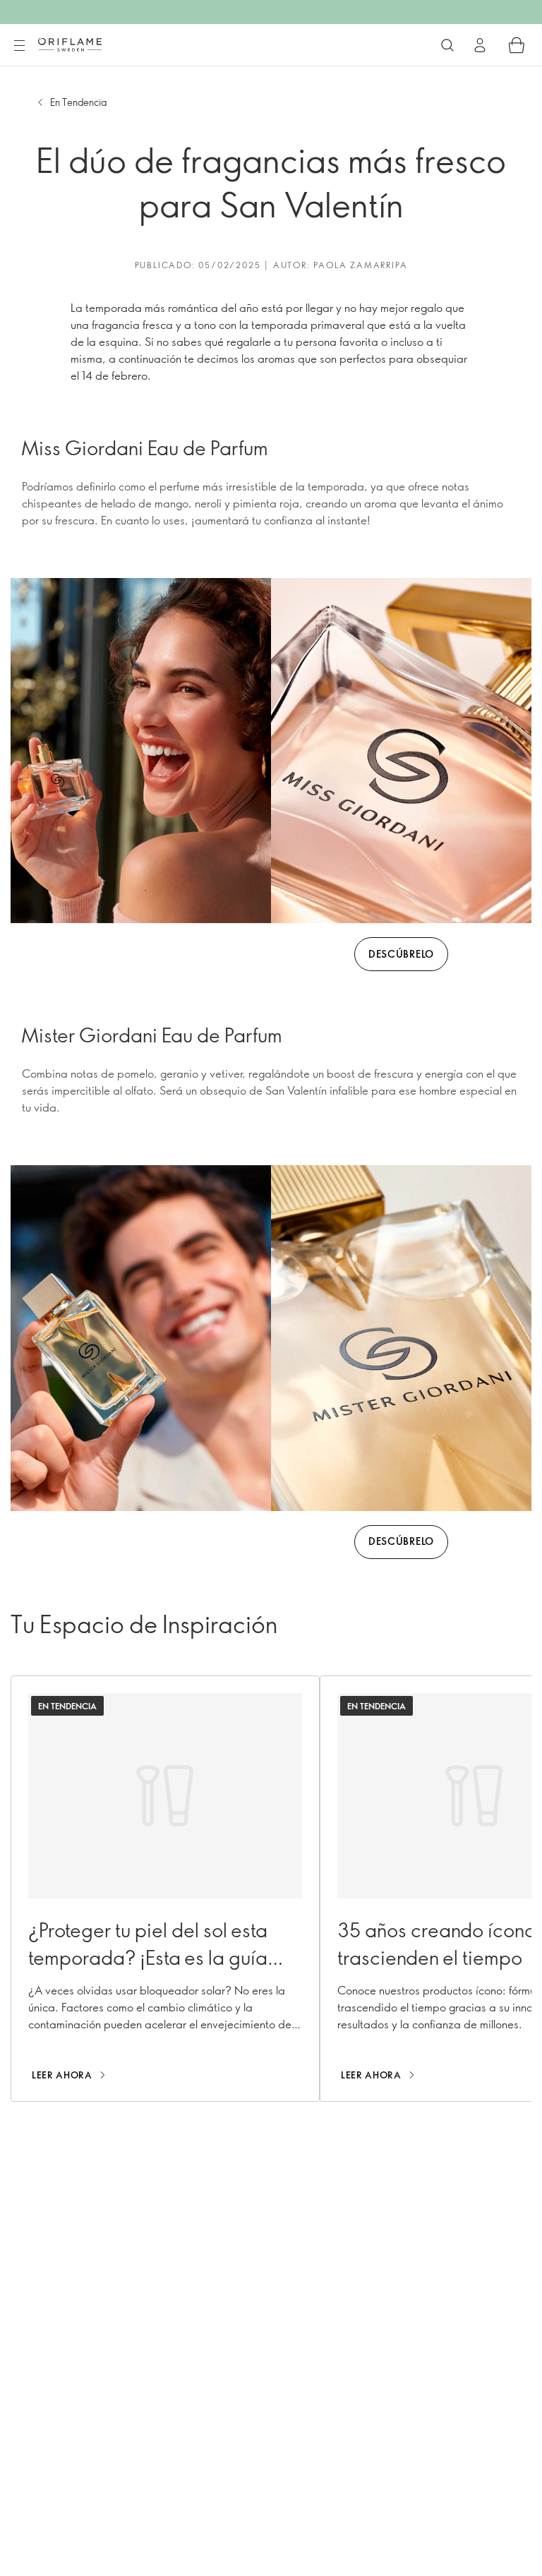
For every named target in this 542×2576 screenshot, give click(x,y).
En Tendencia (78, 102)
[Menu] (19, 46)
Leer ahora (62, 2075)
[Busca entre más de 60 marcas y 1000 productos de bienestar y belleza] (447, 45)
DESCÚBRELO (401, 954)
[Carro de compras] (517, 45)
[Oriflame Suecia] (70, 44)
